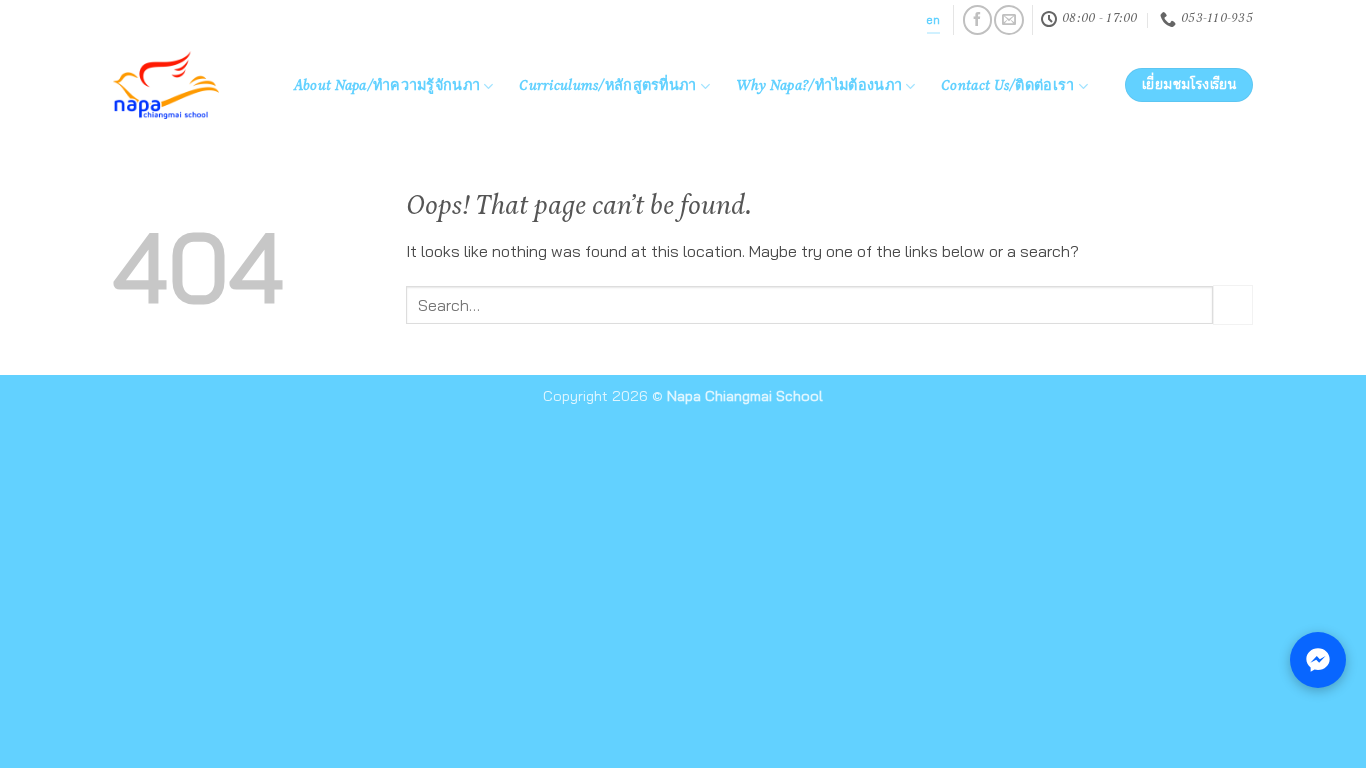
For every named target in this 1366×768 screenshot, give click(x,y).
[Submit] (1233, 304)
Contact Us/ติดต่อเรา (1007, 87)
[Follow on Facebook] (977, 19)
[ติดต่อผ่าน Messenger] (1318, 660)
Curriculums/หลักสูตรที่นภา (607, 87)
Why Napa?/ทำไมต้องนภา (819, 87)
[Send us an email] (1008, 19)
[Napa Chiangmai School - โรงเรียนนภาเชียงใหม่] (182, 85)
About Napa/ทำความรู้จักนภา (387, 87)
